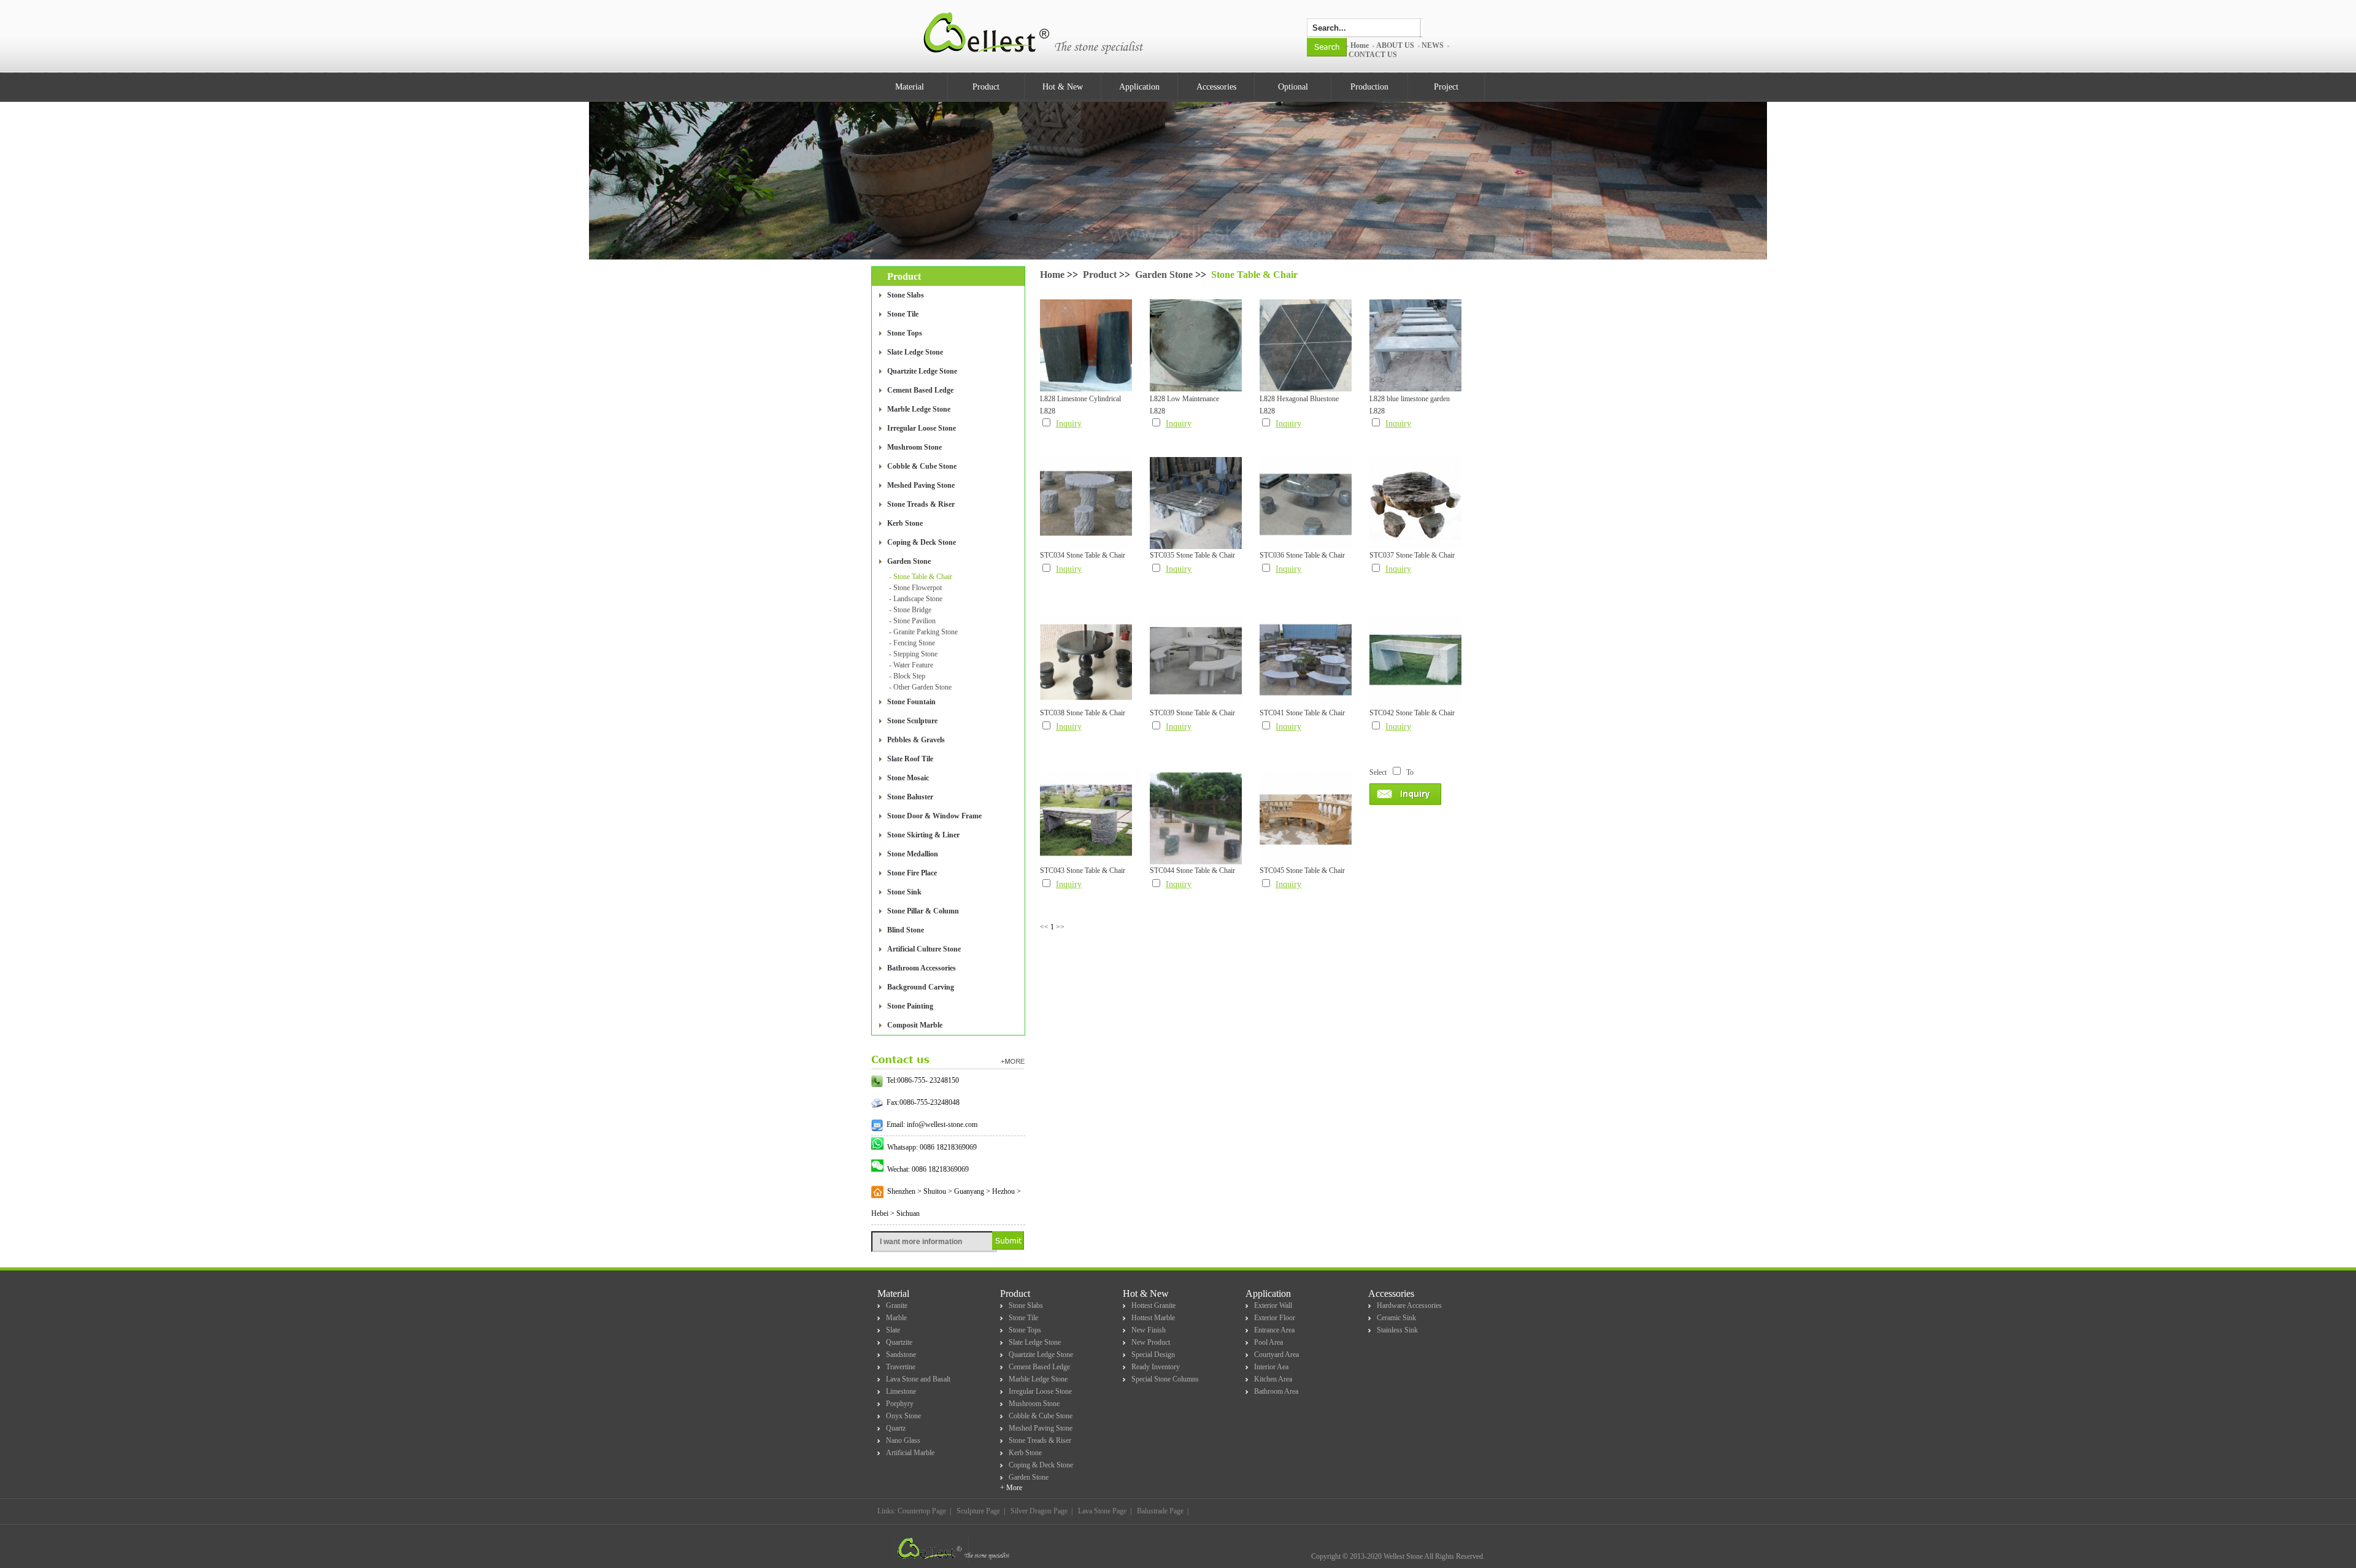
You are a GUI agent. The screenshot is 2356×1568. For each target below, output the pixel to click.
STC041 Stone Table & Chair (1302, 713)
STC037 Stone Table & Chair (1412, 555)
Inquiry (1069, 424)
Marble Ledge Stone (919, 409)
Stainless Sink (1397, 1330)
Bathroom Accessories (922, 968)
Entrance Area (1274, 1330)
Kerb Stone (905, 523)
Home (1360, 45)
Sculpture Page (978, 1511)
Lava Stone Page (1102, 1511)
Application (1139, 87)
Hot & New (1063, 87)
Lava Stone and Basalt (918, 1379)
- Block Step (907, 676)
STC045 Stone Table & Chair (1302, 870)
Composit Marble (915, 1025)
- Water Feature (911, 665)
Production (1369, 87)
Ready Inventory (1156, 1367)
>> (1060, 927)
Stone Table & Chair (1254, 275)
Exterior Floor (1275, 1318)
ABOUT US (1395, 45)
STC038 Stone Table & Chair (1083, 713)
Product (986, 87)
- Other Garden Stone (920, 687)
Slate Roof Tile (910, 759)
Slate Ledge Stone (915, 352)
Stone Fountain (911, 702)
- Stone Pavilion (912, 621)
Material (910, 87)
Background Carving (921, 987)
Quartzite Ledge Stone (922, 371)
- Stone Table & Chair (921, 577)
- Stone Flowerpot (915, 588)
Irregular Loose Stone (922, 428)
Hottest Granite (1153, 1305)
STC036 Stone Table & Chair (1302, 555)
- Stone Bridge (910, 610)
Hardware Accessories (1409, 1305)
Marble (896, 1318)
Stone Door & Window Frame (934, 816)
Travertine (901, 1367)
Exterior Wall (1273, 1305)
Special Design (1153, 1355)
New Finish (1149, 1330)
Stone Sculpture (912, 721)
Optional (1293, 87)
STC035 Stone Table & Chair (1192, 555)
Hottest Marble (1153, 1318)
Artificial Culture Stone (924, 949)
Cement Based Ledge (920, 390)
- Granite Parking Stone (923, 632)
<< (1044, 927)
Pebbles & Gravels (916, 740)
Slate (893, 1330)
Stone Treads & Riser (921, 504)
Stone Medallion (913, 854)
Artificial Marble (910, 1453)
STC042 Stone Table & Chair (1412, 713)
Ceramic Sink (1396, 1318)
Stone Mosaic (908, 778)
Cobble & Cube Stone (922, 466)
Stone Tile (903, 314)
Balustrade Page (1160, 1511)
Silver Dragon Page (1039, 1511)
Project (1446, 87)
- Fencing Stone (912, 643)
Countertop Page (922, 1511)
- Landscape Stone (916, 599)
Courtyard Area (1276, 1355)
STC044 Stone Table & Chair (1192, 870)
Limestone (901, 1391)
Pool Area (1268, 1342)
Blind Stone (906, 930)
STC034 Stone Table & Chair (1083, 555)
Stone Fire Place (912, 873)
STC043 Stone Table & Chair (1083, 870)
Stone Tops (905, 333)
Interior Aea (1271, 1367)
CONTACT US (1373, 55)
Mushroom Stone (914, 447)
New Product (1151, 1342)
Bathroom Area (1276, 1391)
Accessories (1216, 87)
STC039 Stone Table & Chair (1192, 713)
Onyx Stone (903, 1416)
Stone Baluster (910, 797)
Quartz (896, 1428)
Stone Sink (904, 892)
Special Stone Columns (1165, 1379)
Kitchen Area (1273, 1379)
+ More (1011, 1488)
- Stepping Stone (913, 654)
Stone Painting (910, 1006)
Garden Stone (909, 561)
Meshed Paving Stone (921, 485)
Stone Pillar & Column (923, 911)
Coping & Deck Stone (922, 542)
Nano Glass (903, 1440)
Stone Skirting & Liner (923, 835)
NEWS (1433, 45)
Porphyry (900, 1404)
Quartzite (899, 1342)
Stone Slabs (906, 295)
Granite (897, 1305)
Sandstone (901, 1355)
